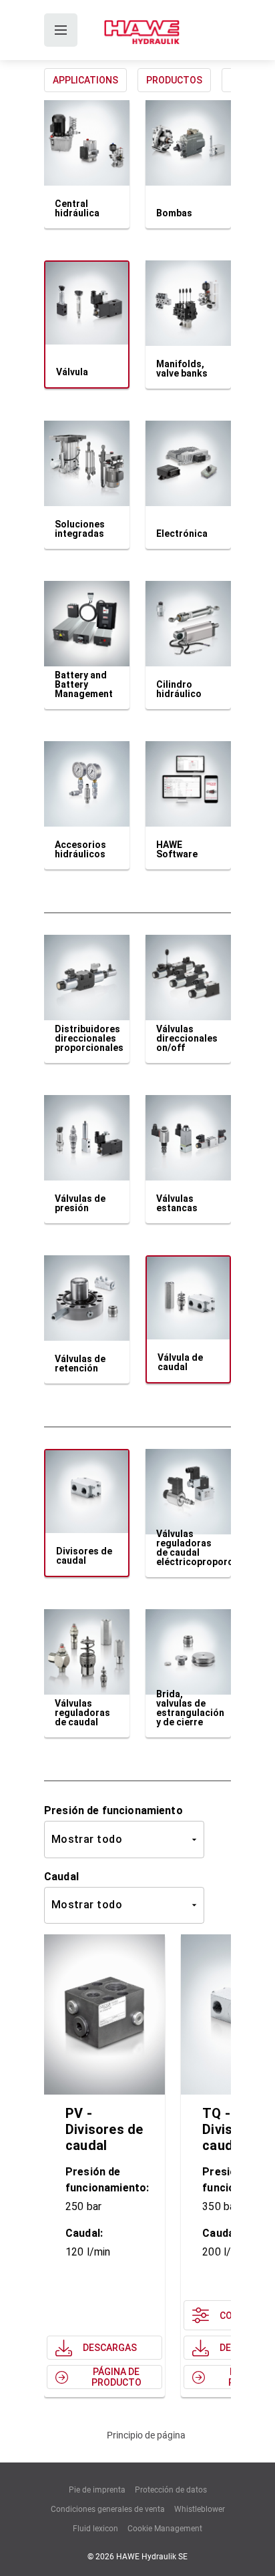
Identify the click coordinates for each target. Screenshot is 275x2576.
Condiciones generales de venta (108, 2509)
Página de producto (116, 2377)
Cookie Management (165, 2529)
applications (85, 80)
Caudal (61, 1877)
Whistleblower (200, 2509)
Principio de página (146, 2435)
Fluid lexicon (95, 2529)
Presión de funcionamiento (113, 1810)
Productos (174, 80)
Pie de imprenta (97, 2490)
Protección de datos (171, 2490)
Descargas (110, 2348)
